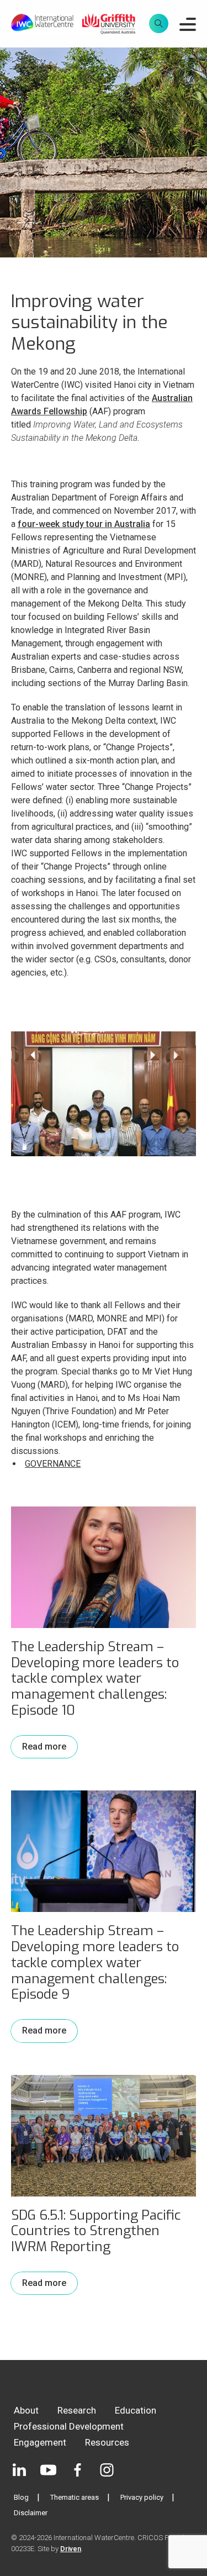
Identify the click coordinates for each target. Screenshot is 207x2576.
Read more (44, 1747)
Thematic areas (75, 2497)
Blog (21, 2497)
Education (136, 2410)
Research (77, 2410)
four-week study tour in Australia (84, 524)
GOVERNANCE (53, 1464)
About (26, 2410)
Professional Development (69, 2426)
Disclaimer (31, 2513)
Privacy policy (142, 2497)
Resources (107, 2442)
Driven (71, 2549)
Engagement (40, 2442)
